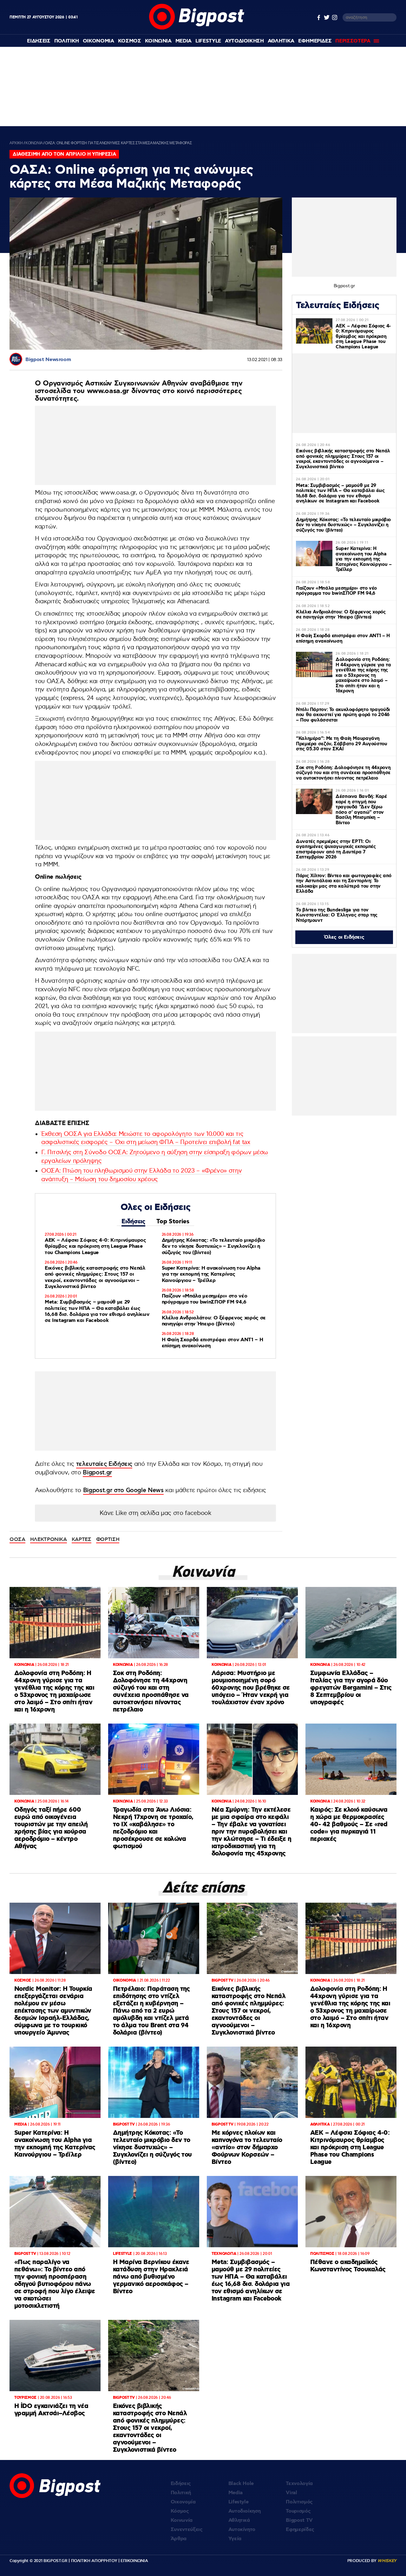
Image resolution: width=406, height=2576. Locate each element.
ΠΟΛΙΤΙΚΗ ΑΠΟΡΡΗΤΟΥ (94, 2561)
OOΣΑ (17, 1539)
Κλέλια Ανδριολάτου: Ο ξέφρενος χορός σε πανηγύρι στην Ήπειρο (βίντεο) (214, 1321)
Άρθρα (179, 2539)
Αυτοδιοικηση (244, 41)
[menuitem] (39, 41)
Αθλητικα (281, 41)
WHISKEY (387, 2561)
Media (183, 41)
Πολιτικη (67, 41)
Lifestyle (208, 41)
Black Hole (241, 2484)
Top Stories (173, 1222)
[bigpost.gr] (197, 28)
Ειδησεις (39, 41)
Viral (291, 2493)
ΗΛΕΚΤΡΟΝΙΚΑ (49, 1539)
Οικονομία (183, 2502)
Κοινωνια (158, 41)
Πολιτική (181, 2493)
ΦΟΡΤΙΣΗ (108, 1539)
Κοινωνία (182, 2520)
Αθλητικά (239, 2520)
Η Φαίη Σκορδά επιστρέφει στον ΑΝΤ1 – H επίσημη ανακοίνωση (213, 1343)
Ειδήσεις (133, 1222)
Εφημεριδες (315, 41)
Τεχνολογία (299, 2484)
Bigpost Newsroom (48, 360)
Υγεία (235, 2539)
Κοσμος (130, 41)
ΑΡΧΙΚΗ (16, 143)
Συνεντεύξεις (187, 2530)
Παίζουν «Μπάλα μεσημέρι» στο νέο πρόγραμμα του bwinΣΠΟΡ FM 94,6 (205, 1299)
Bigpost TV (299, 2520)
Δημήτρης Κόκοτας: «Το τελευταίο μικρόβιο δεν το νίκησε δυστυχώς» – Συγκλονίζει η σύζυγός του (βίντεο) (213, 1246)
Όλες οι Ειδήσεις (344, 937)
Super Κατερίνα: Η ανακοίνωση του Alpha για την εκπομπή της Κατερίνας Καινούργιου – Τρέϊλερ (211, 1274)
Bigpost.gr (97, 1473)
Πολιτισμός (299, 2502)
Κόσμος (180, 2511)
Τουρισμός (298, 2511)
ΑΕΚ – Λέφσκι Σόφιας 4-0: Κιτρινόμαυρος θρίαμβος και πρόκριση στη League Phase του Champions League (95, 1246)
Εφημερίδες (300, 2530)
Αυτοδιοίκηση (245, 2511)
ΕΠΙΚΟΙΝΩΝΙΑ (134, 2561)
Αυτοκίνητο (242, 2530)
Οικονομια (98, 41)
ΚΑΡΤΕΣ (82, 1539)
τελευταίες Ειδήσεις (104, 1464)
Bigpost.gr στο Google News (123, 1490)
